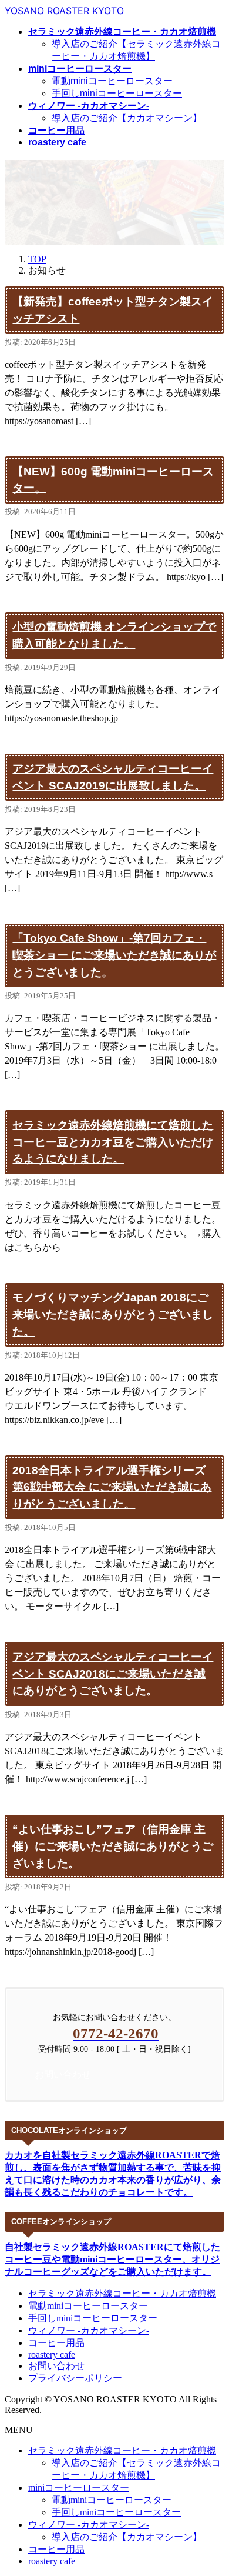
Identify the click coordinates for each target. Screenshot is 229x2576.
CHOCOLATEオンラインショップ (69, 2130)
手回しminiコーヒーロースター (117, 93)
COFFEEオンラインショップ (61, 2222)
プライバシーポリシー (75, 2378)
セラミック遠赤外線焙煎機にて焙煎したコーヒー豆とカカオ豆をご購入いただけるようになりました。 (113, 1142)
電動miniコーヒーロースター (112, 81)
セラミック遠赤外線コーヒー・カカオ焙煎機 (122, 2293)
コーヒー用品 (56, 2343)
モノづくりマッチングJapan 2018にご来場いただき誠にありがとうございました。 (113, 1314)
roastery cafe (52, 2355)
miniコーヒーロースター (79, 2487)
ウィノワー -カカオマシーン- (89, 2330)
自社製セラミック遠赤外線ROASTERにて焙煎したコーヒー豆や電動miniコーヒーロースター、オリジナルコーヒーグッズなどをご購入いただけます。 (112, 2259)
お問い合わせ (56, 2366)
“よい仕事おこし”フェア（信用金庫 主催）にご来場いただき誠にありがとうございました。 (113, 1846)
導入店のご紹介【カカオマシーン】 (127, 118)
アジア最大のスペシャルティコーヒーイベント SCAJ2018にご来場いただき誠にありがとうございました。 (113, 1674)
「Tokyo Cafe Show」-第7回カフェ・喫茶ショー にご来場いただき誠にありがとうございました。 (114, 955)
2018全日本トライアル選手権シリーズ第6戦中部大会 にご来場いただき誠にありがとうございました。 (112, 1487)
